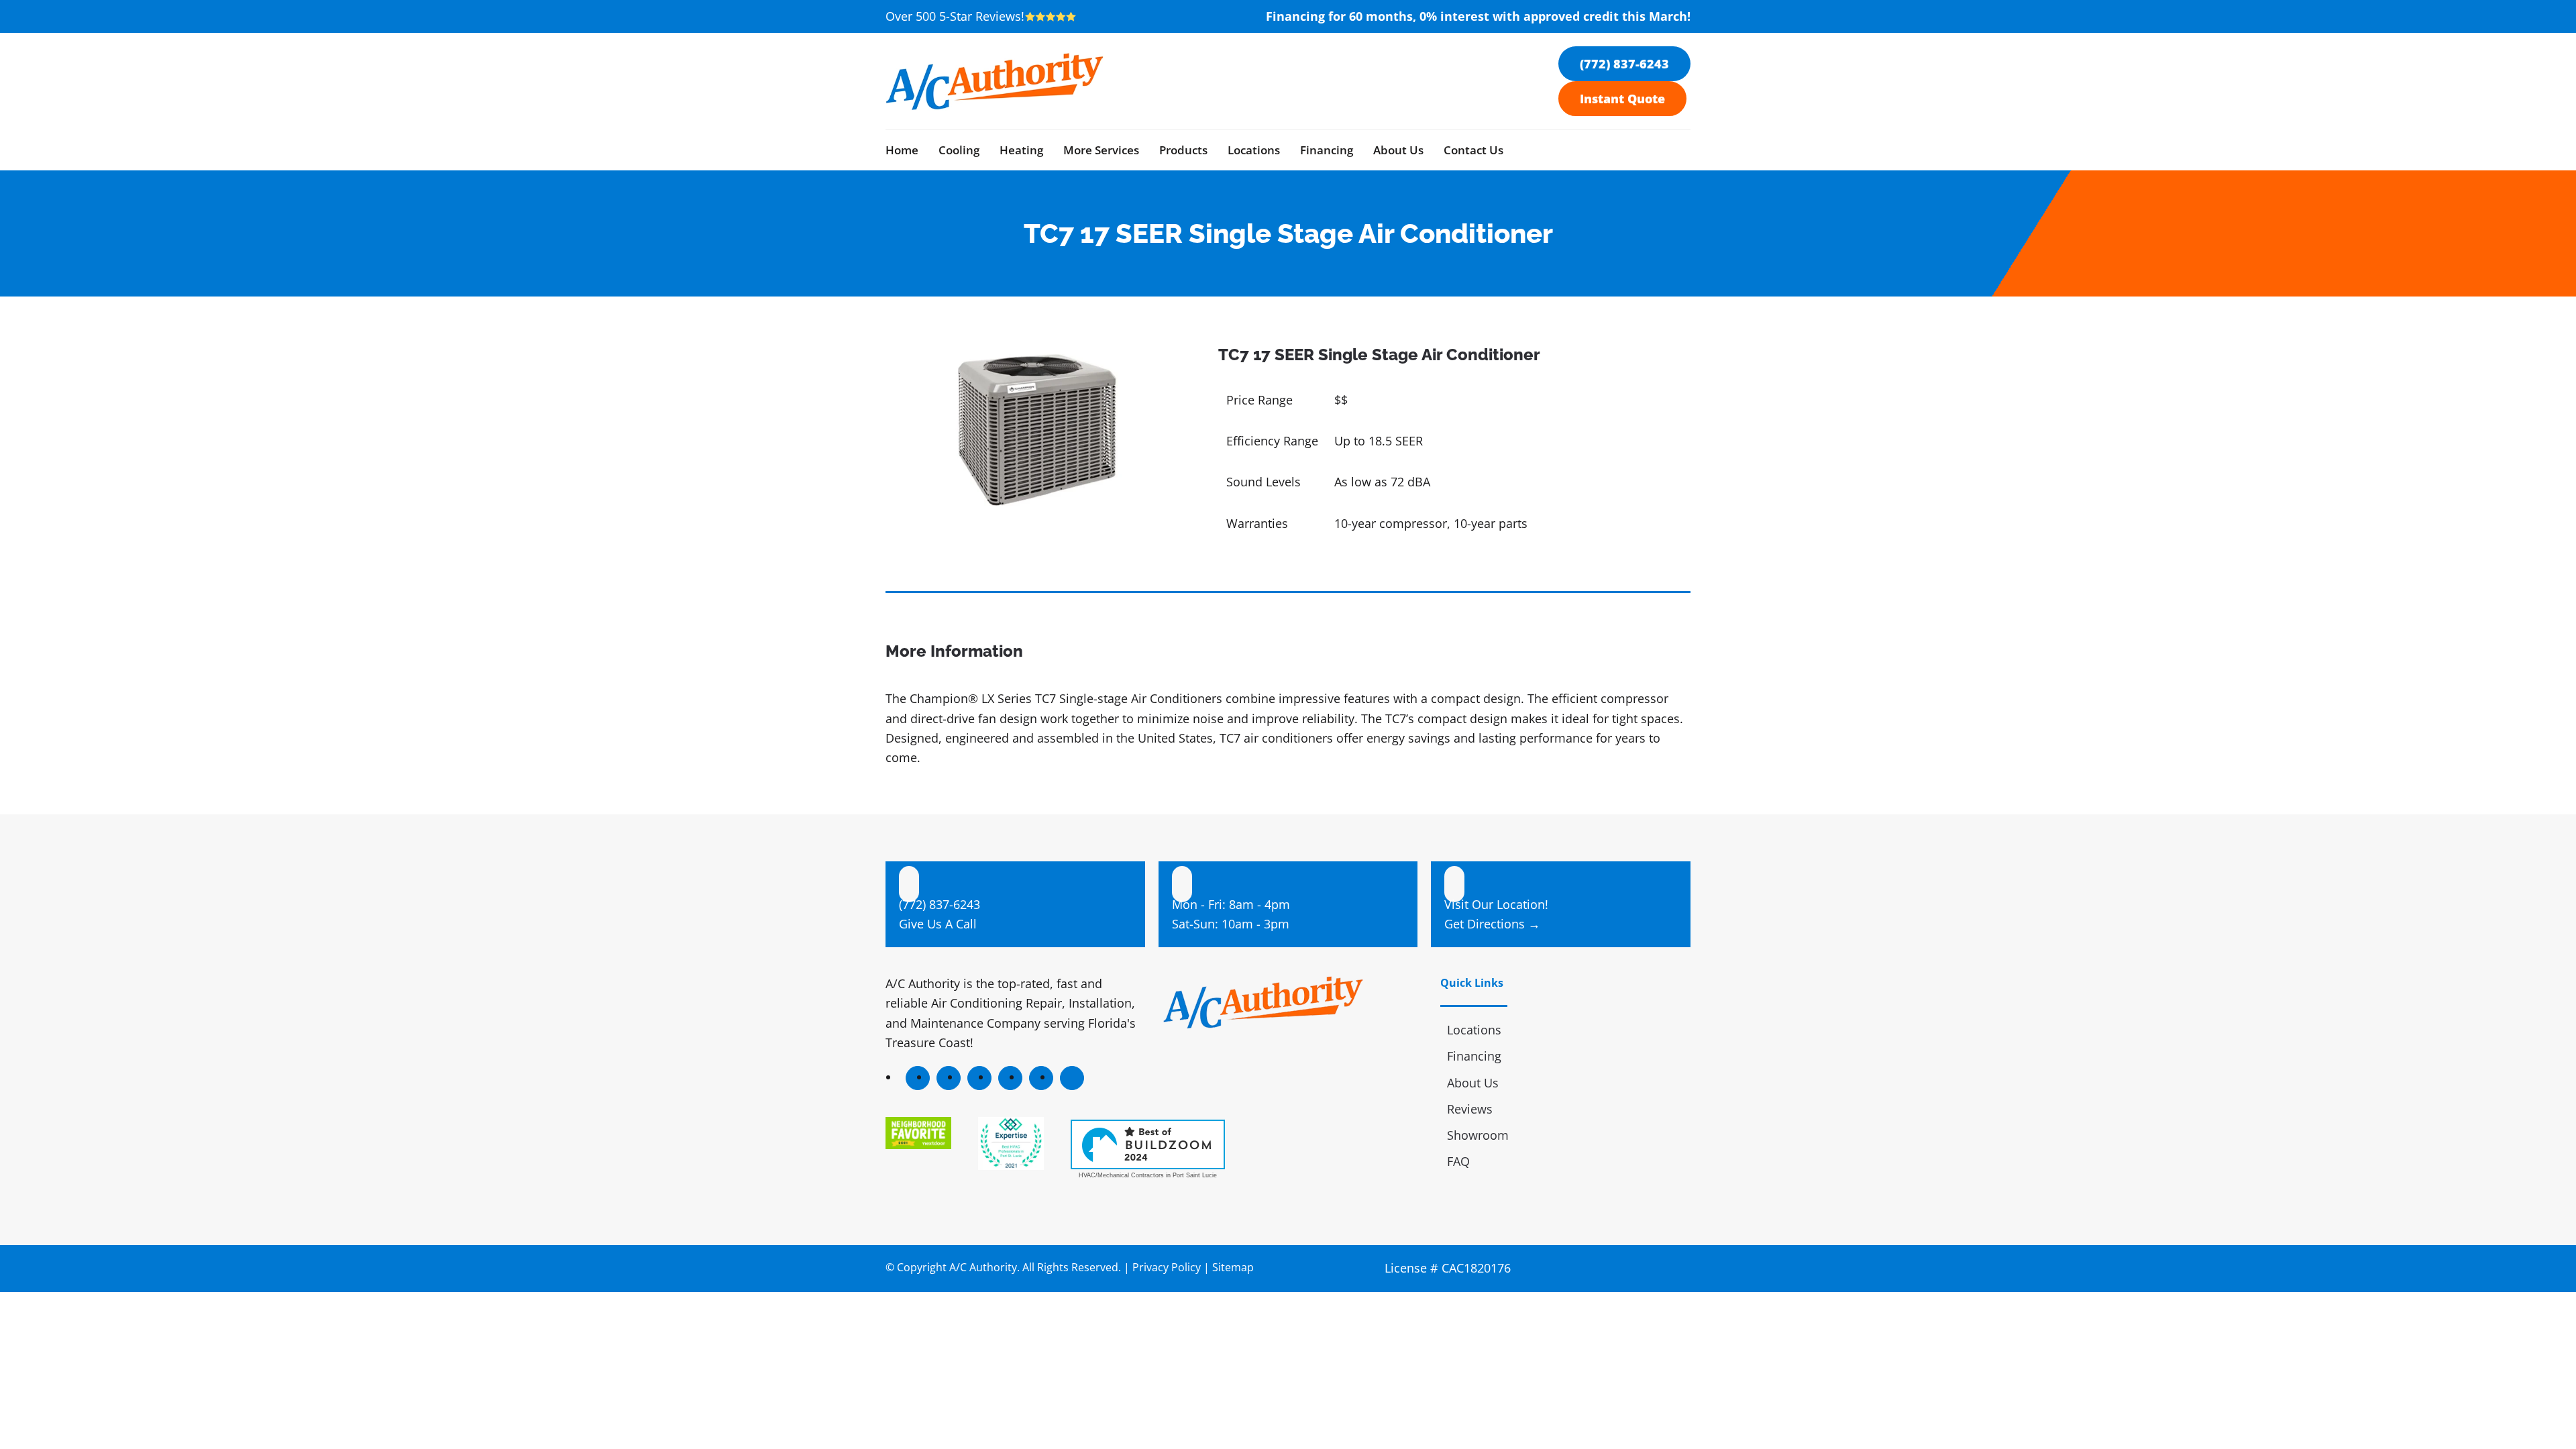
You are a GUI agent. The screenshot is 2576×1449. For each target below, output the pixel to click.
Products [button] (1183, 150)
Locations (1254, 150)
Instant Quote (1622, 99)
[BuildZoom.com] (1148, 1144)
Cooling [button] (959, 150)
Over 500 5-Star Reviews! (955, 16)
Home (902, 150)
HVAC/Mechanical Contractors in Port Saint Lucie (1148, 1175)
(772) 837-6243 (1624, 64)
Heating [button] (1021, 150)
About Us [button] (1398, 150)
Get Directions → (1492, 924)
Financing (1327, 150)
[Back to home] (995, 81)
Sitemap (1233, 1267)
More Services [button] (1101, 150)
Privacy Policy (1167, 1267)
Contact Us (1473, 150)
